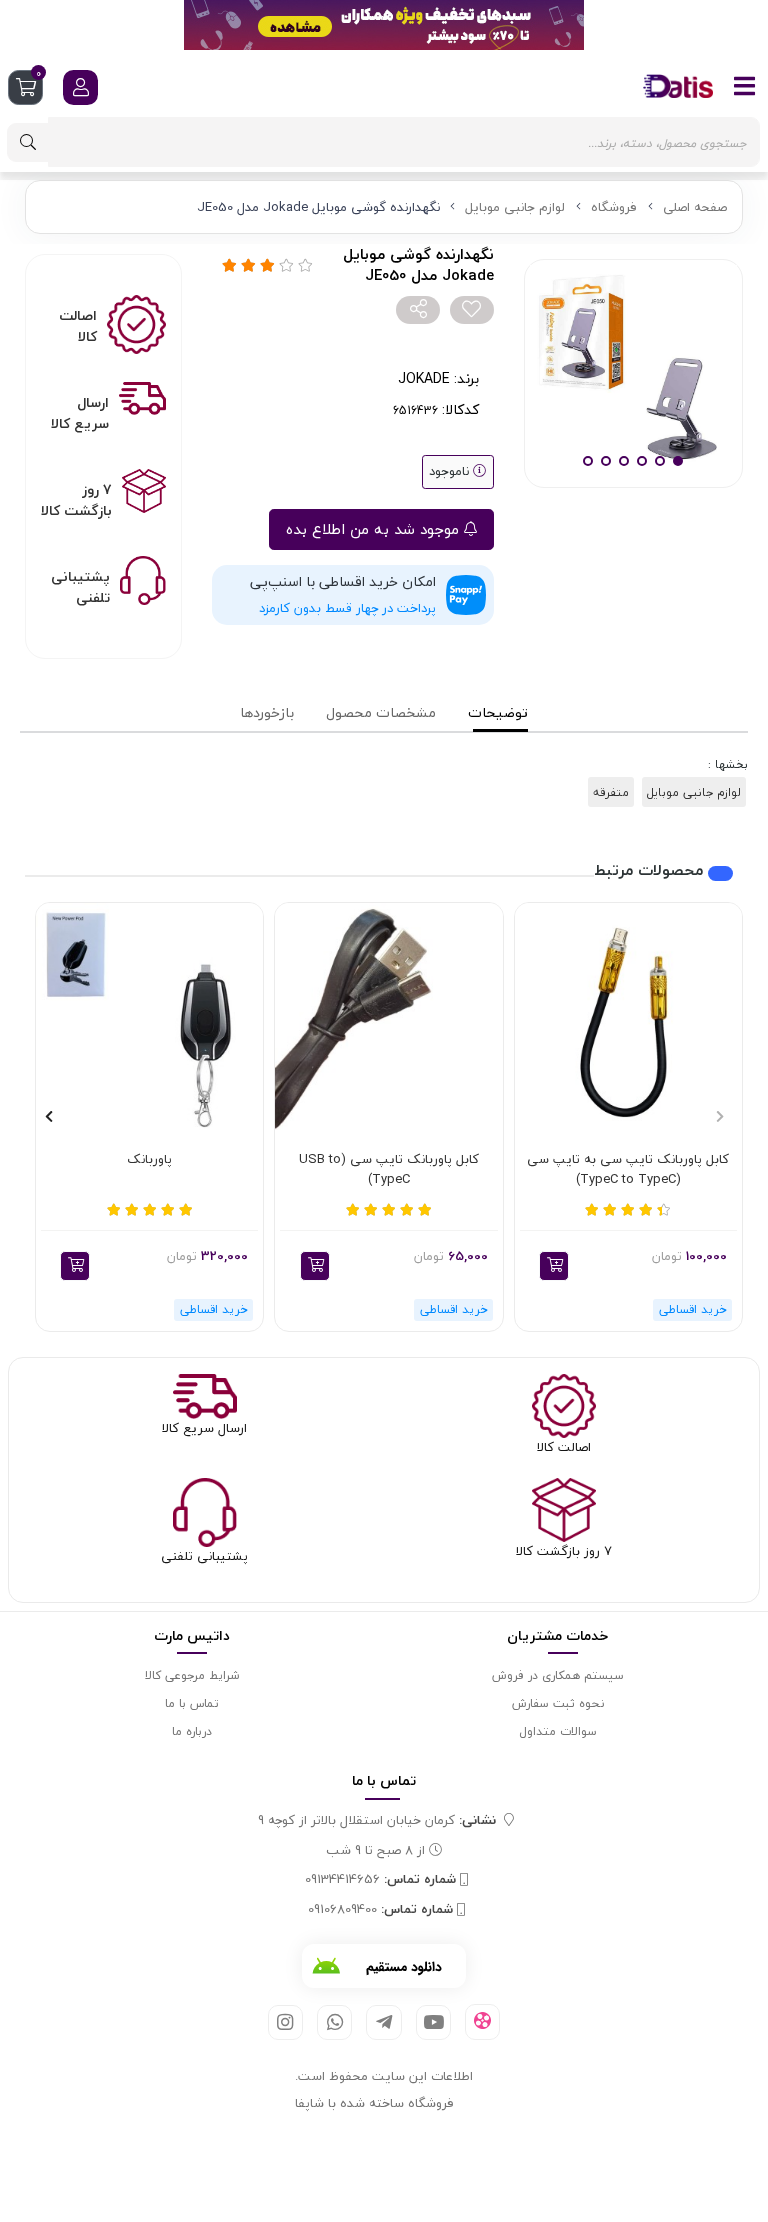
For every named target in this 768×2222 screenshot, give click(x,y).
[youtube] (433, 2022)
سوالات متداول (558, 1731)
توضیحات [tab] (498, 712)
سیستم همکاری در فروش (558, 1675)
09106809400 (380, 1910)
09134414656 (380, 1880)
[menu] (745, 86)
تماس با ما (192, 1703)
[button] (554, 1266)
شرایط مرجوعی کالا (192, 1675)
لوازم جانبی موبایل (515, 207)
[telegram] (383, 2022)
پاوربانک (149, 1160)
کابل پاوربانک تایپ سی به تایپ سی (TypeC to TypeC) (628, 1169)
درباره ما (192, 1731)
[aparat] (482, 2022)
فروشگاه (614, 207)
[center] (28, 142)
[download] (384, 1966)
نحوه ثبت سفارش (558, 1703)
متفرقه (611, 792)
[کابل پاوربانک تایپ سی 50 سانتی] (388, 1016)
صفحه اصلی (695, 207)
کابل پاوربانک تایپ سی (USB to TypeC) (389, 1169)
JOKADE (424, 378)
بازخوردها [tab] (267, 712)
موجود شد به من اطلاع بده (375, 529)
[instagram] (285, 2022)
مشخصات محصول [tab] (381, 712)
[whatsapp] (334, 2022)
